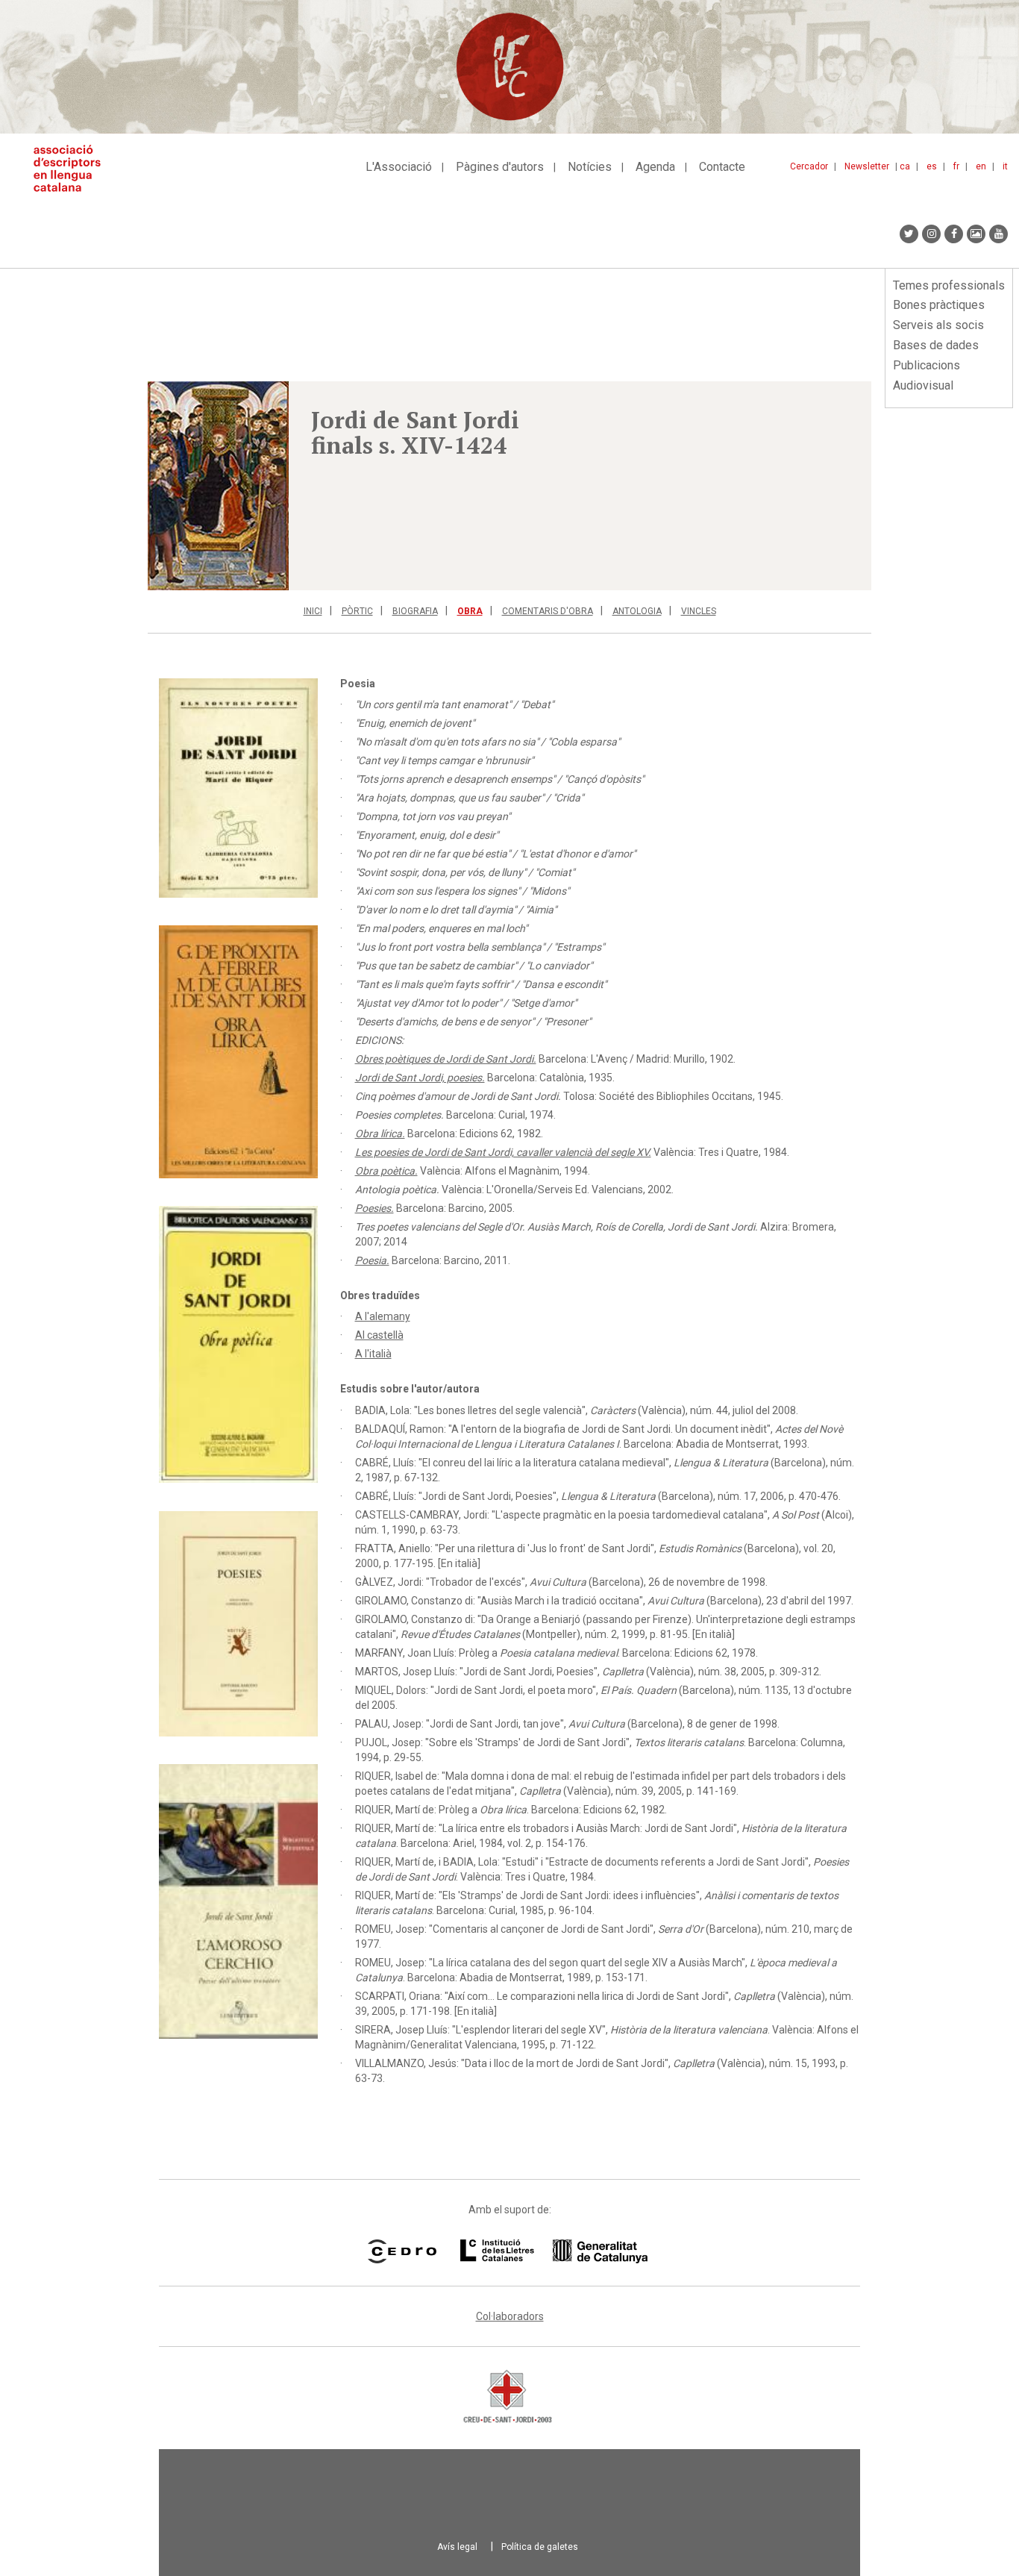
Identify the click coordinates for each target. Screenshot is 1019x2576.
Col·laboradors (510, 2316)
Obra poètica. (386, 1171)
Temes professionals (949, 285)
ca (905, 166)
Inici (313, 611)
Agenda (655, 167)
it (1005, 166)
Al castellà (379, 1335)
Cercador (809, 166)
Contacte (722, 167)
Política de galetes (540, 2547)
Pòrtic (357, 611)
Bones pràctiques (939, 305)
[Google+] (976, 234)
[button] (218, 486)
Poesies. (374, 1208)
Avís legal (457, 2547)
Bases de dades (936, 345)
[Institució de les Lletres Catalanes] (554, 2251)
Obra (470, 611)
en (981, 166)
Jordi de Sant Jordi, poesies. (420, 1078)
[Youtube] (998, 234)
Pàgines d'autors (500, 167)
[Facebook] (954, 234)
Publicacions (926, 365)
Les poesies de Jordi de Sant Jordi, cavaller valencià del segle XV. (503, 1152)
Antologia (637, 611)
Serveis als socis (938, 325)
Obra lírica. (380, 1134)
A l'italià (373, 1354)
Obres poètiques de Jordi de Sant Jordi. (446, 1059)
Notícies (590, 167)
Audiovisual (923, 385)
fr (956, 166)
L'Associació (399, 167)
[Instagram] (931, 234)
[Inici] (73, 168)
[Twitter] (909, 234)
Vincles (699, 611)
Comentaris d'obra (548, 611)
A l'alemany (383, 1316)
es (932, 166)
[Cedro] (402, 2251)
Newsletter (867, 166)
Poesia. (372, 1260)
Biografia (415, 611)
